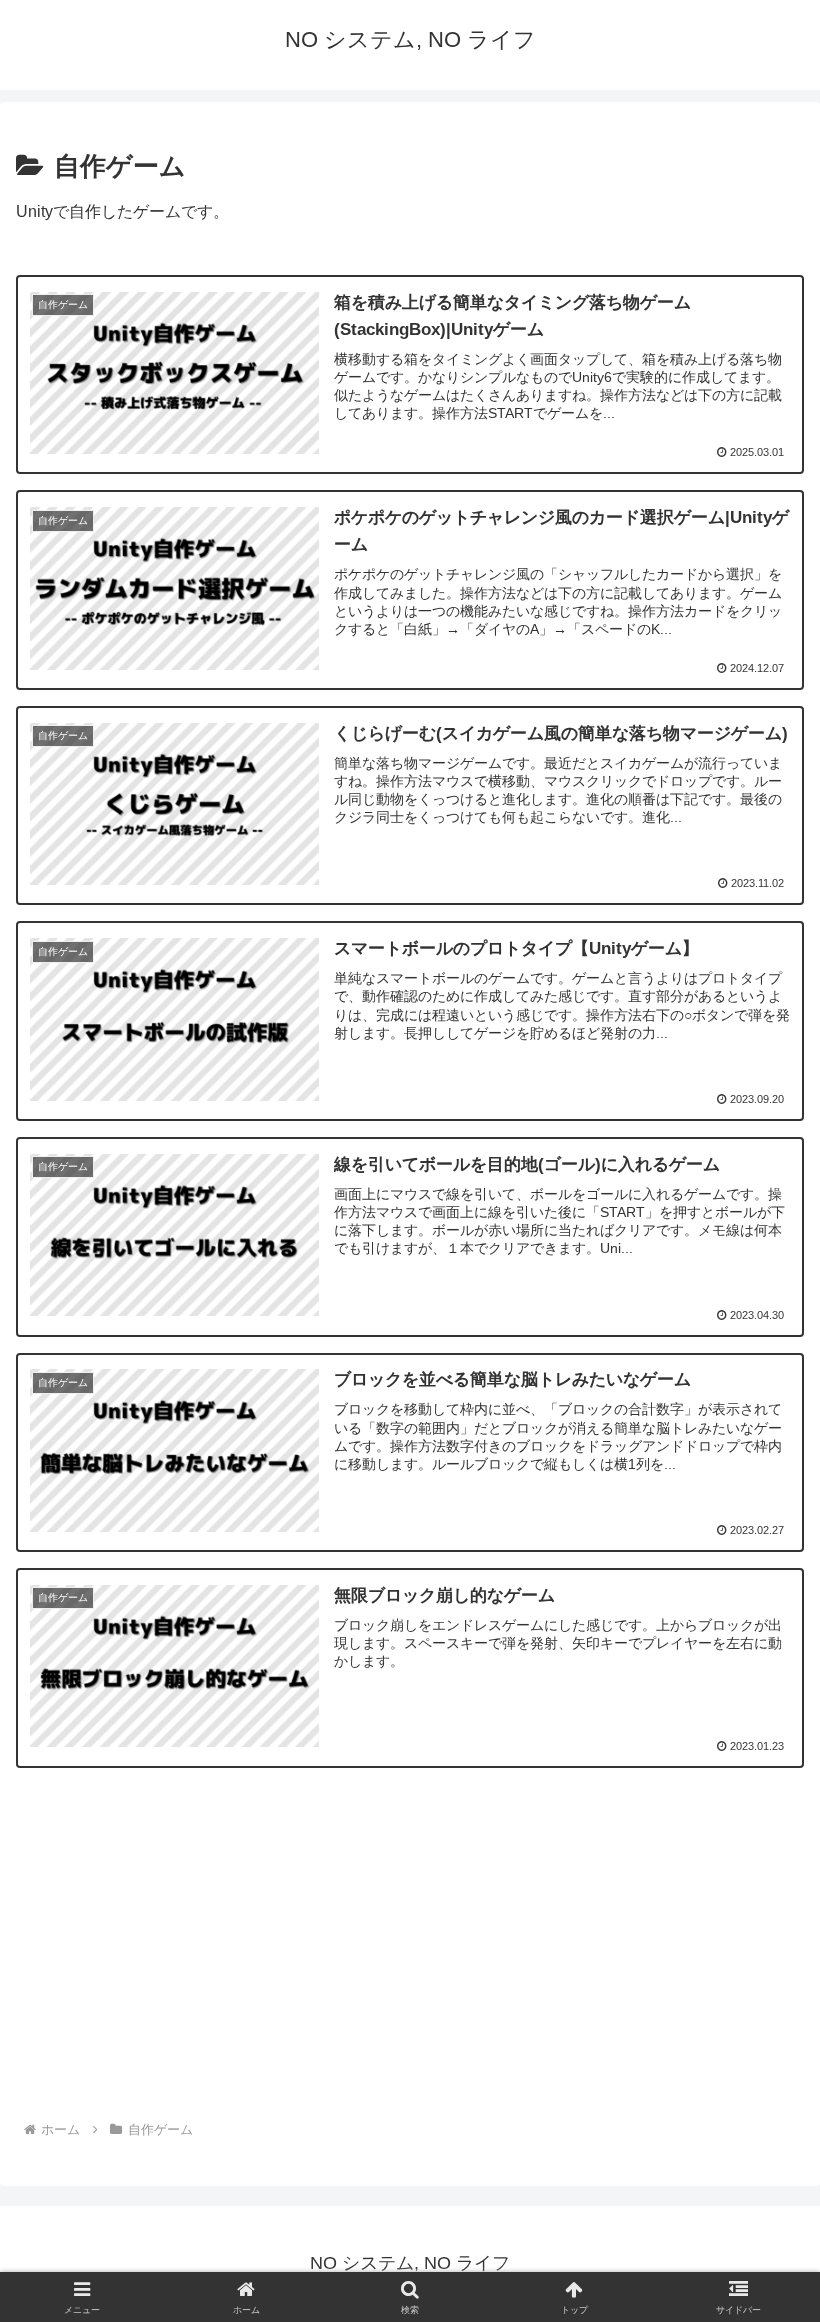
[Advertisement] (410, 1956)
